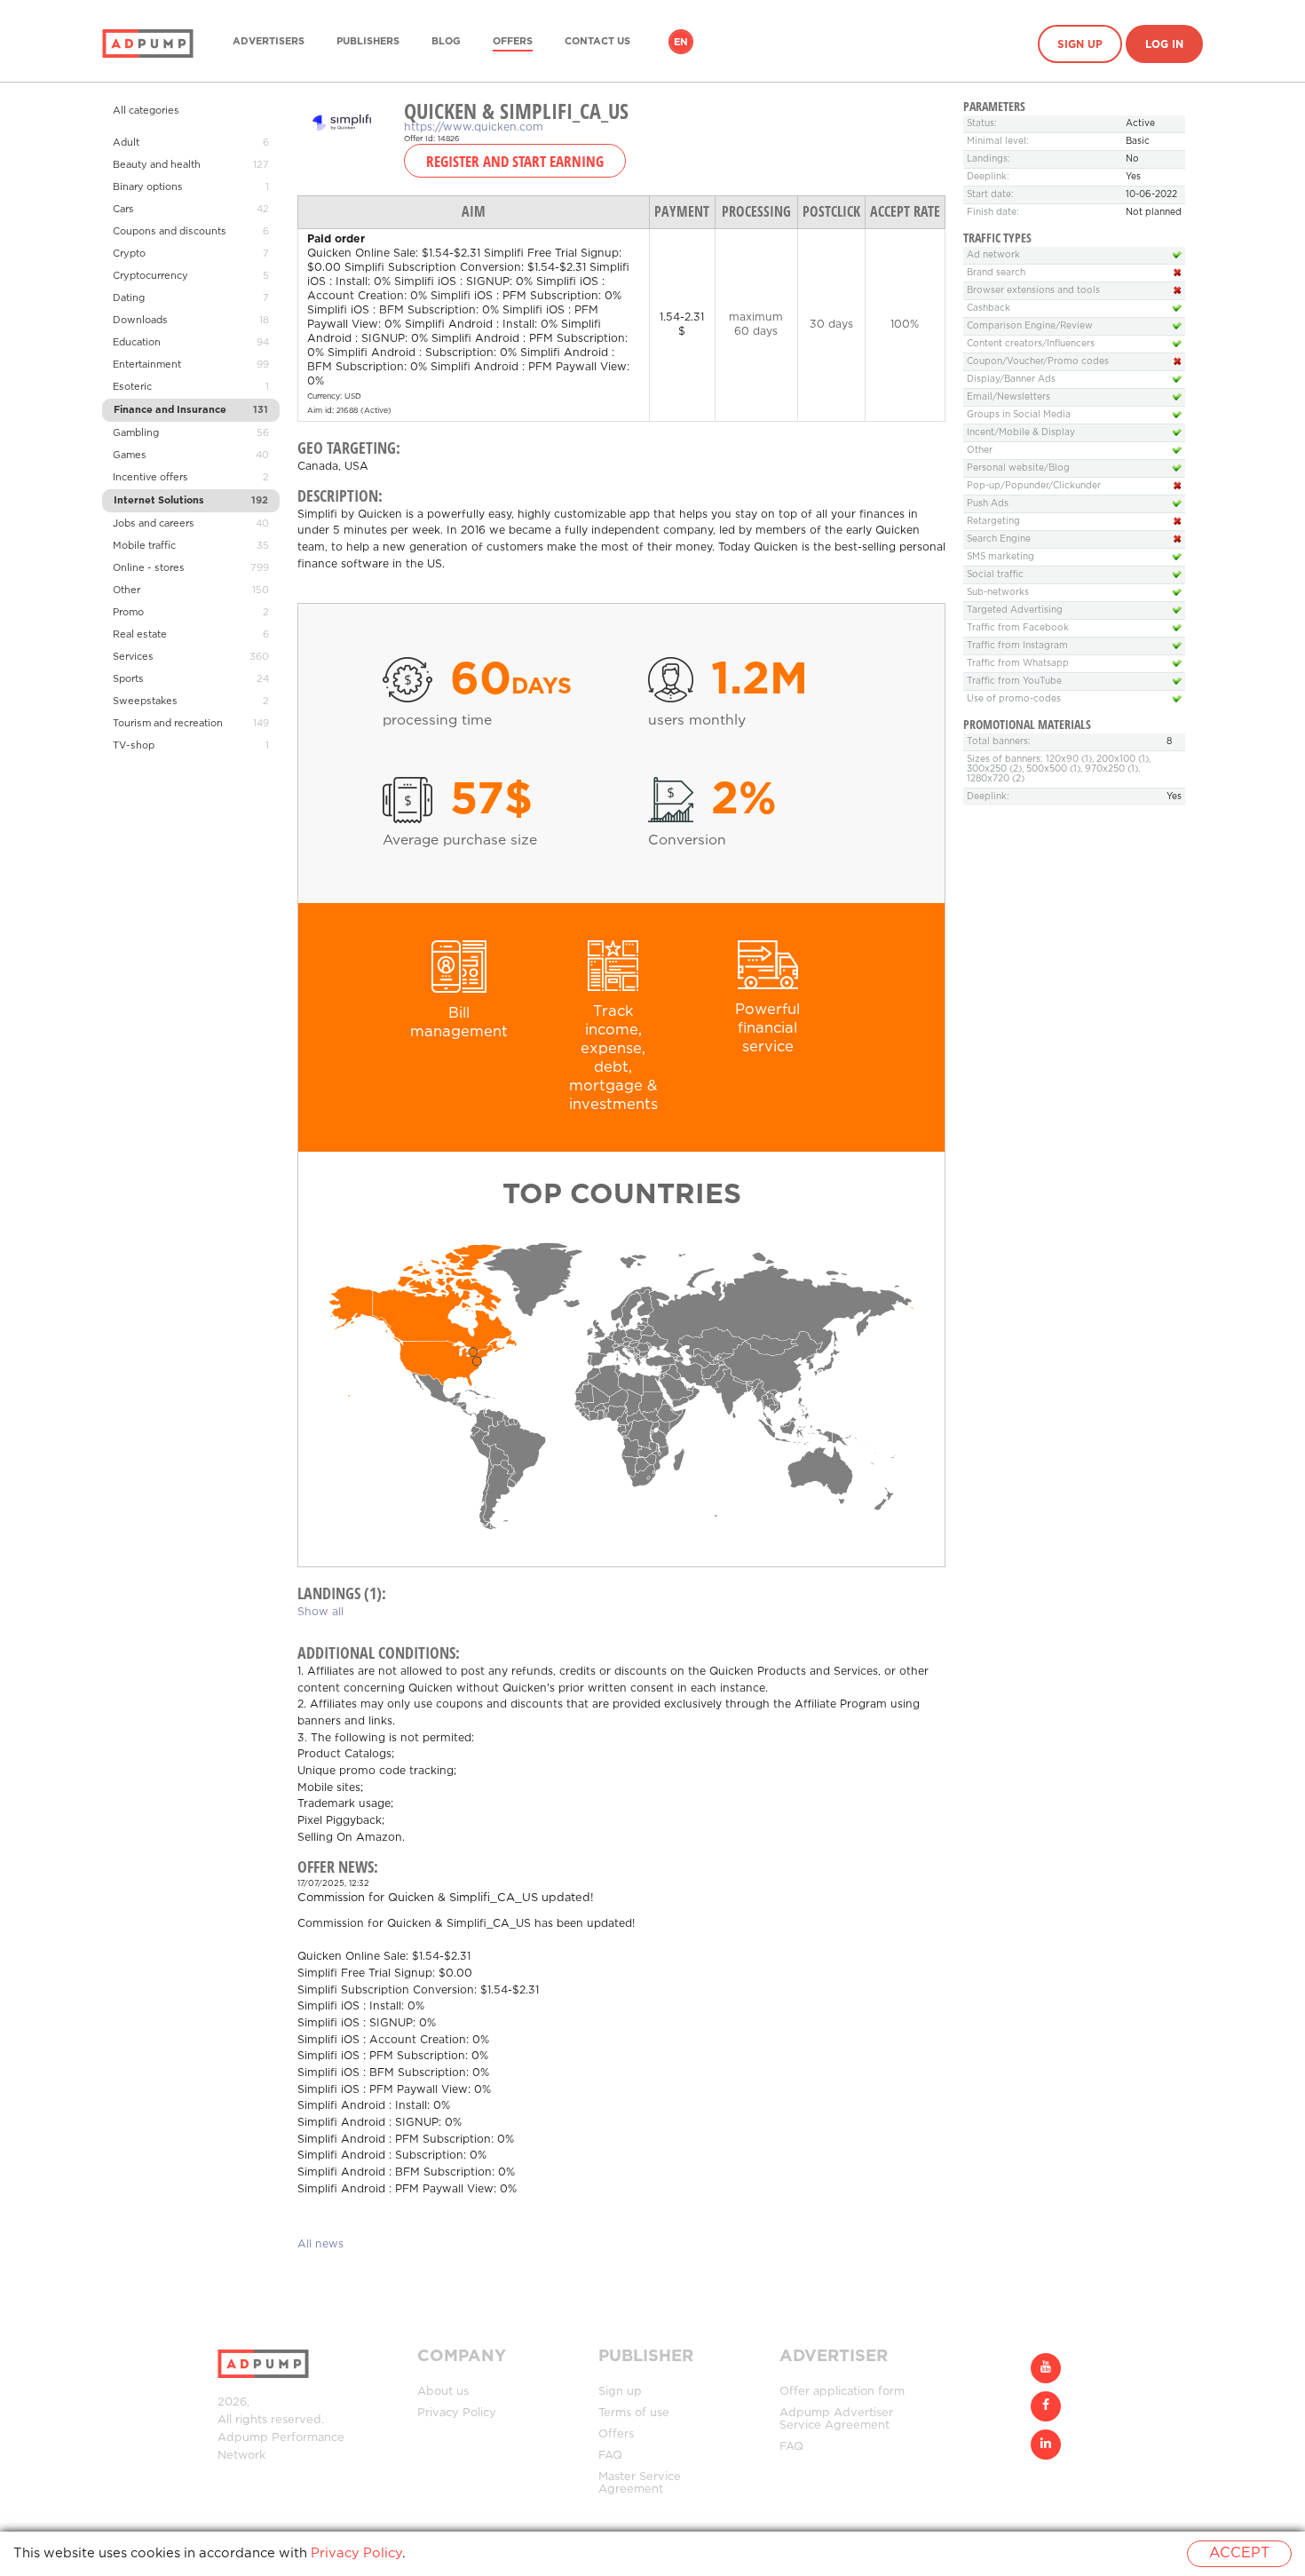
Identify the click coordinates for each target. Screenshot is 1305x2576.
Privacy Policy (457, 2413)
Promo (128, 613)
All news (320, 2244)
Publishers (368, 42)
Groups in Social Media (1019, 415)
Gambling (136, 433)
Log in (1164, 45)
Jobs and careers (154, 524)
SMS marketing (1000, 557)
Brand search (996, 273)
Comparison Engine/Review (1030, 326)
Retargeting (993, 522)
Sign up (1080, 45)
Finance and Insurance (170, 410)
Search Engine (999, 539)
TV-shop (134, 746)
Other (127, 590)
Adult (126, 143)
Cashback (989, 309)
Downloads (140, 321)
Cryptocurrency (150, 276)
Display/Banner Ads (1011, 380)
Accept (1239, 2553)
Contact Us (597, 42)
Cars (123, 210)
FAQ (610, 2456)
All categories (146, 111)
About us (443, 2392)
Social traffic (995, 575)
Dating (129, 298)
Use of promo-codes (1014, 699)
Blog (446, 42)
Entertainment (147, 365)
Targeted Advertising (1015, 610)
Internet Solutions (159, 501)
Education (137, 343)
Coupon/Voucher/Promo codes (1038, 362)
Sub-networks (998, 593)
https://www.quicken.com (474, 127)
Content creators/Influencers (1031, 344)
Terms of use (634, 2413)
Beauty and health (157, 165)
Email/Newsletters (1008, 397)
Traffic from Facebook (1018, 628)
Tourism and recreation (168, 724)
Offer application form (842, 2392)
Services (133, 657)
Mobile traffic (144, 546)
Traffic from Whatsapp (1018, 664)
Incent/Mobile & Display (1021, 433)
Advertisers (269, 42)
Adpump (243, 2438)
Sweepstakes (145, 701)
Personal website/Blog (1018, 468)
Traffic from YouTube (1014, 682)
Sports (128, 679)
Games (130, 456)
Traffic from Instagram (1017, 646)
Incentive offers (150, 478)
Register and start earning (515, 161)
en (681, 43)
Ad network (993, 255)
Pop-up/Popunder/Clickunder (1034, 486)
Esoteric (132, 387)
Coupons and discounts (170, 232)
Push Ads (988, 504)
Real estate (140, 635)
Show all (320, 1612)
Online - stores (149, 568)
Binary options (148, 187)
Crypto (129, 254)
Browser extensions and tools (1033, 291)
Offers (513, 42)
